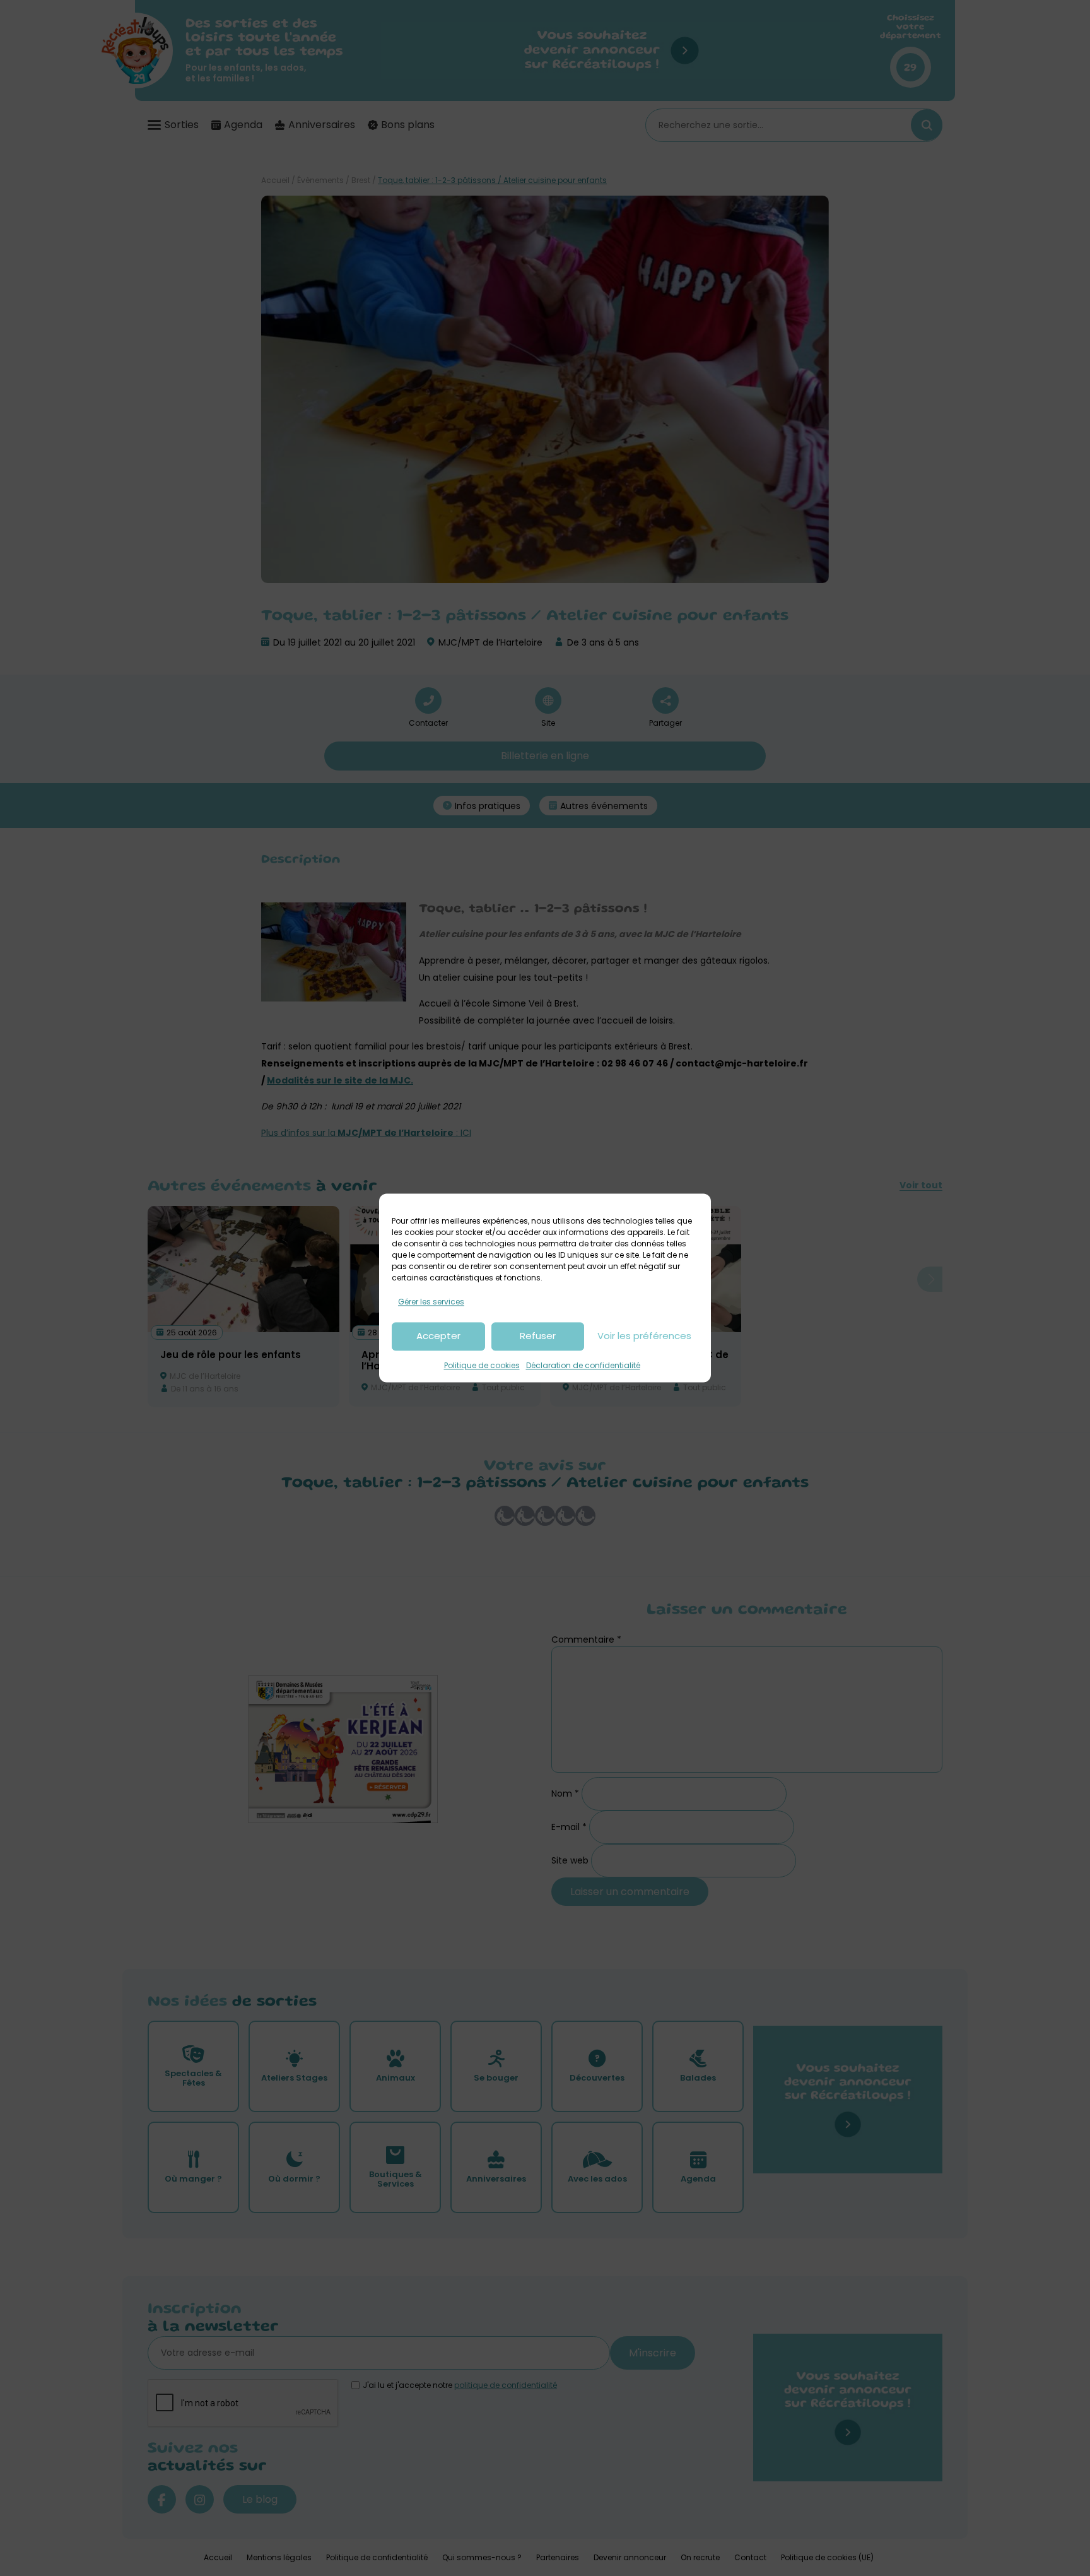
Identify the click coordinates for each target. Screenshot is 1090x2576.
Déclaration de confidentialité (583, 1365)
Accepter (438, 1336)
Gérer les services (431, 1302)
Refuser (538, 1336)
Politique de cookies (482, 1365)
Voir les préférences (644, 1336)
